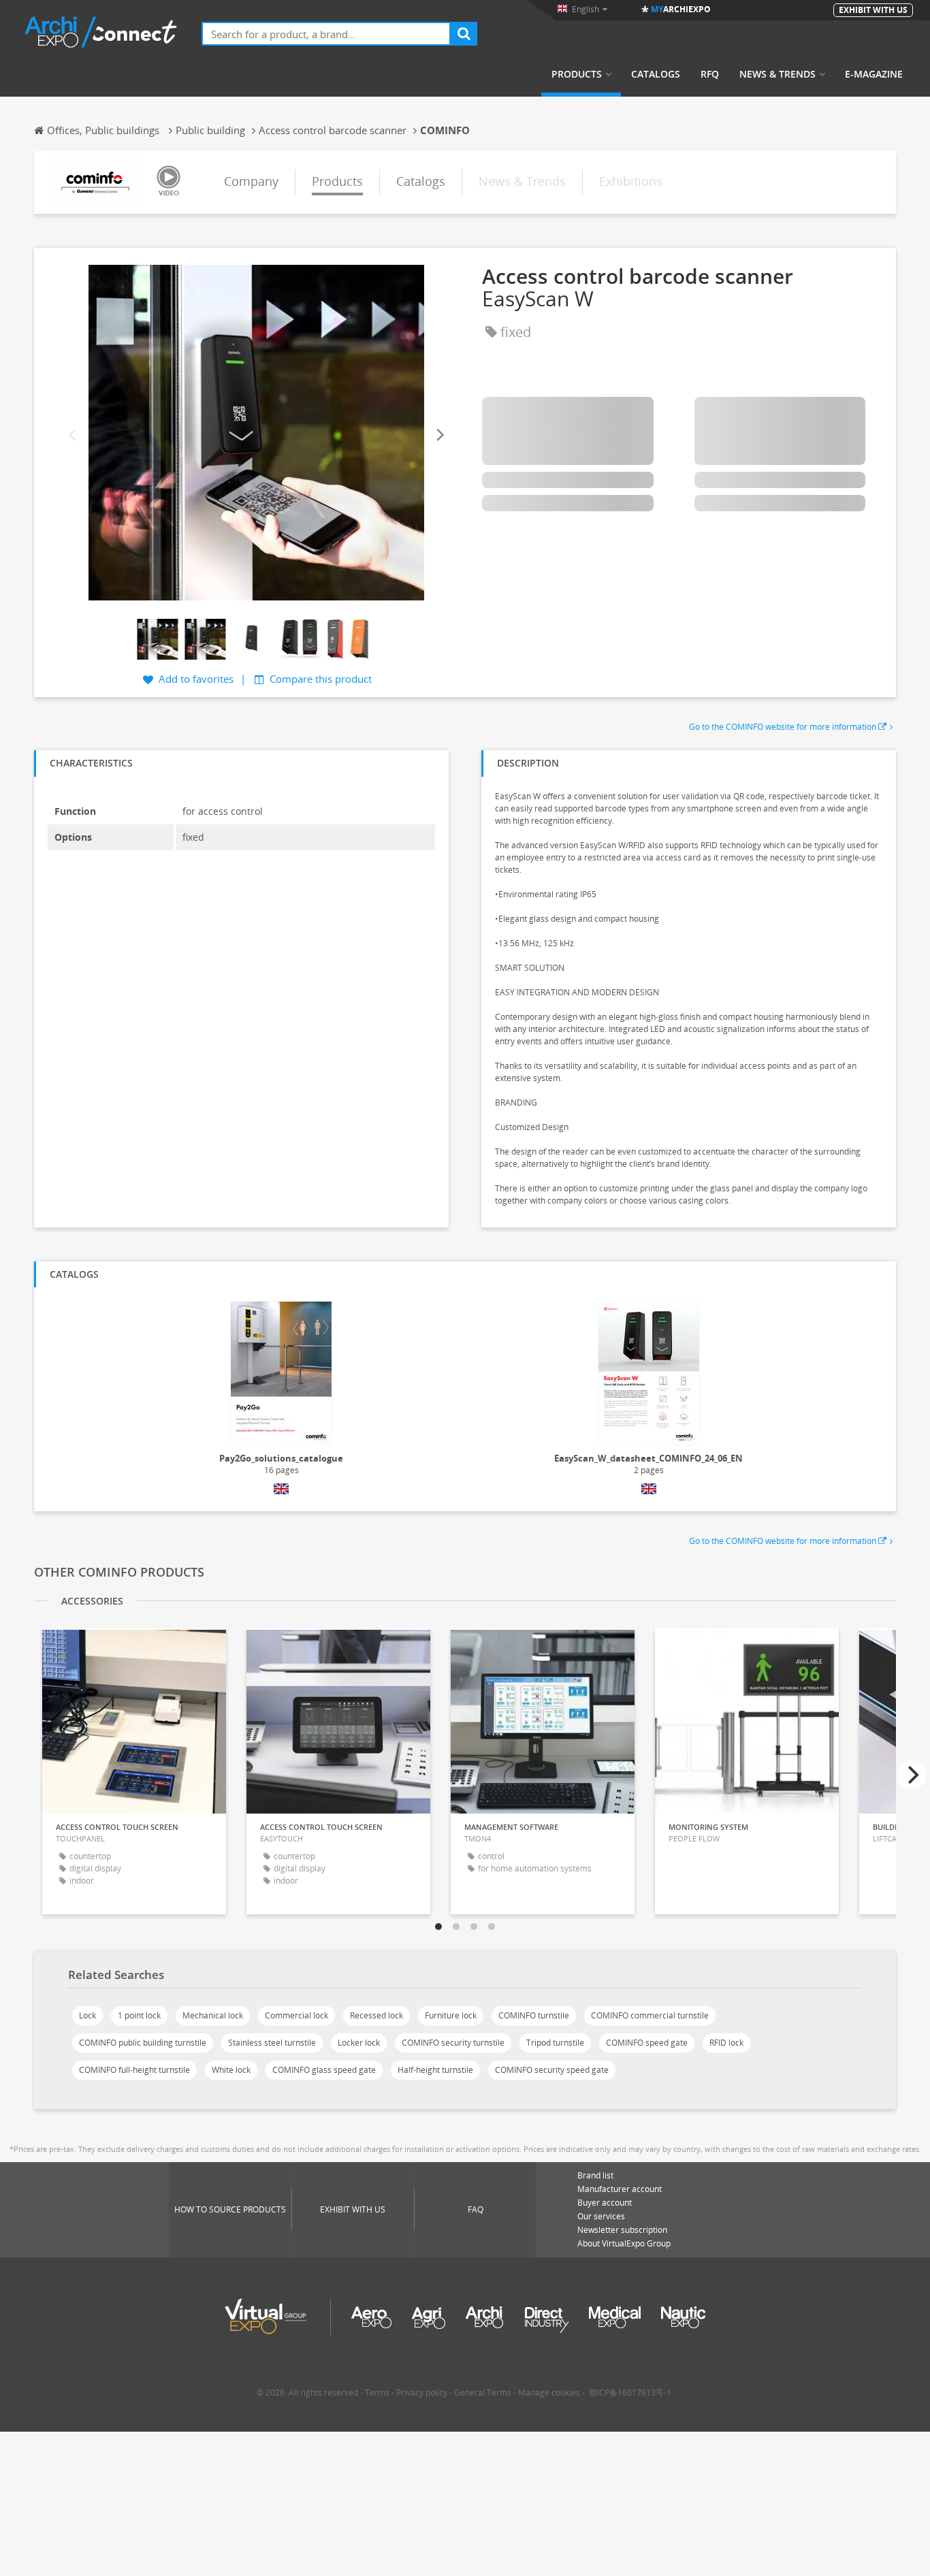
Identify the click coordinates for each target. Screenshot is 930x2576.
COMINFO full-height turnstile (134, 2070)
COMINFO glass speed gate (324, 2070)
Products (577, 74)
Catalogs (656, 74)
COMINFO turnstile (534, 2015)
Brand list (595, 2175)
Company (251, 181)
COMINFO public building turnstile (143, 2043)
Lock (87, 2015)
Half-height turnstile (435, 2070)
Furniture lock (451, 2015)
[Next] (439, 435)
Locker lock (359, 2043)
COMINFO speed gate (647, 2043)
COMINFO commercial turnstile (650, 2015)
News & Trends (777, 74)
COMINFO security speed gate (552, 2070)
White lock (231, 2070)
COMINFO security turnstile (453, 2043)
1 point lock (139, 2015)
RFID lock (726, 2043)
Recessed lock (376, 2015)
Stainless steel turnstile (272, 2043)
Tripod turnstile (555, 2043)
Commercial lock (296, 2015)
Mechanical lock (213, 2015)
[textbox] (326, 34)
